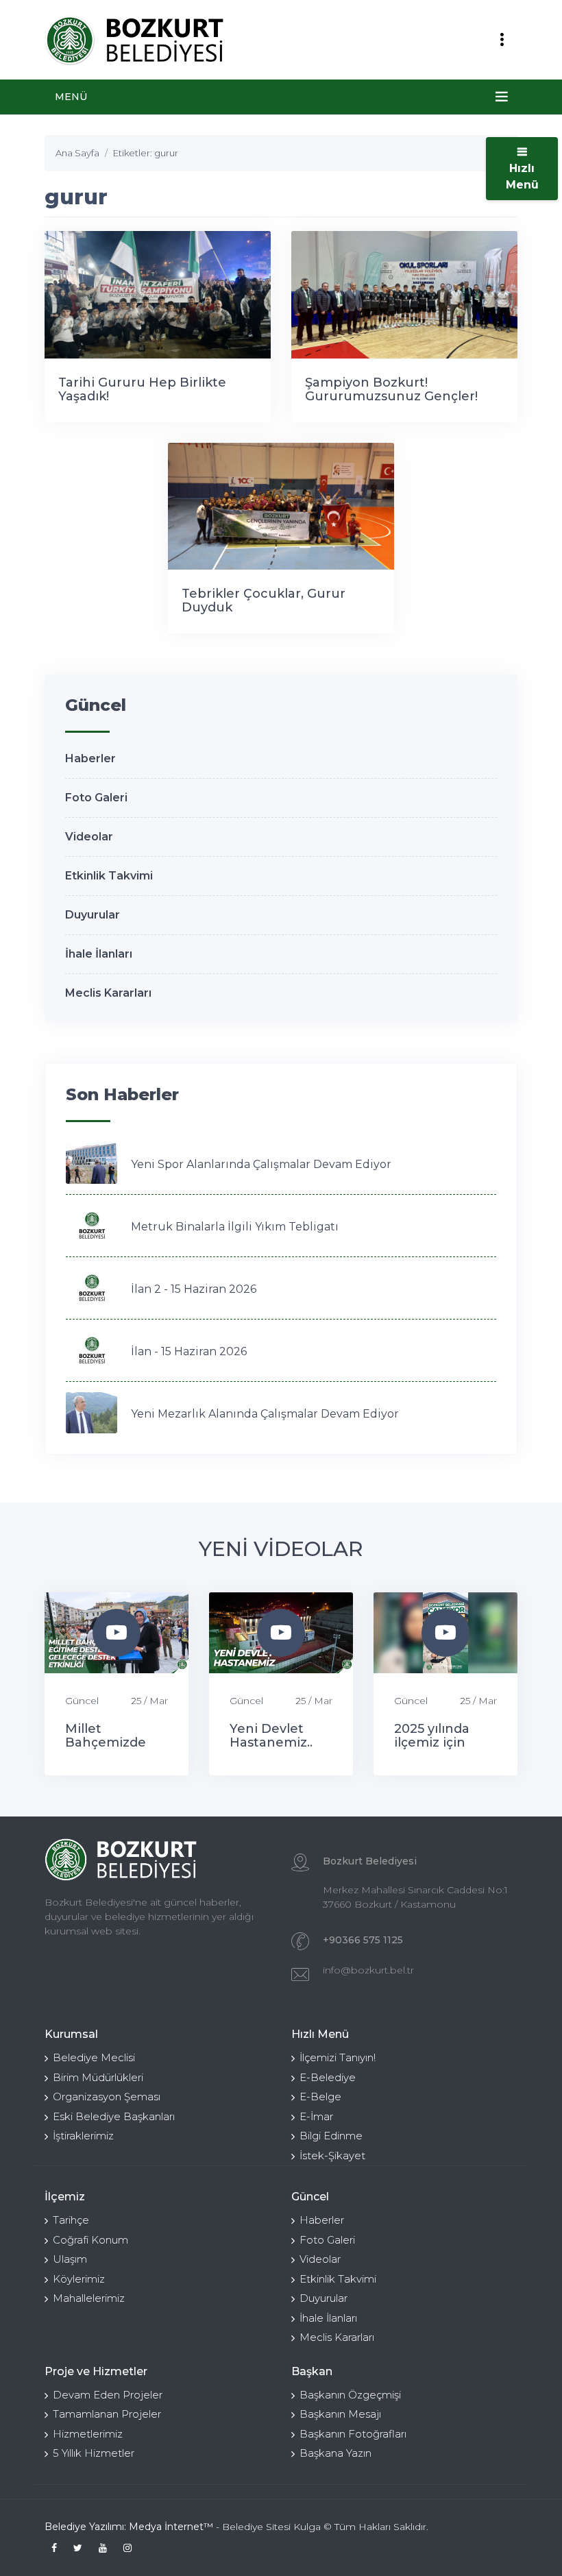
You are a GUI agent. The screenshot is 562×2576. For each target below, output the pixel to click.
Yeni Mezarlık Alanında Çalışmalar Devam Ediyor (265, 1414)
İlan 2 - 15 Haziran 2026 (194, 1289)
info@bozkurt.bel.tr (368, 1970)
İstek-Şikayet (332, 2155)
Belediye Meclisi (94, 2057)
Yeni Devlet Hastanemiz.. (271, 1736)
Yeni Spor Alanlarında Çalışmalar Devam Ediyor (261, 1164)
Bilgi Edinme (331, 2136)
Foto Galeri (96, 798)
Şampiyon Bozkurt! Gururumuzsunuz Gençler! (391, 389)
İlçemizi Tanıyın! (338, 2057)
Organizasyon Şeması (107, 2097)
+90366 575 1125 (363, 1940)
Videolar (89, 837)
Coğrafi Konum (90, 2240)
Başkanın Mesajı (340, 2414)
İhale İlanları (99, 954)
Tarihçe (71, 2220)
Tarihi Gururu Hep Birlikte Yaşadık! (142, 389)
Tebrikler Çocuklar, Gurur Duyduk (264, 600)
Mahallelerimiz (89, 2298)
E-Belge (320, 2097)
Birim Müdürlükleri (98, 2077)
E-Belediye (328, 2077)
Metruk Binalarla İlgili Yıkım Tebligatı (235, 1227)
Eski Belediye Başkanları (114, 2116)
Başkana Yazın (335, 2453)
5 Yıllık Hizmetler (94, 2453)
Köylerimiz (79, 2279)
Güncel (82, 1701)
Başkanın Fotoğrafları (353, 2434)
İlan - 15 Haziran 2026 (189, 1351)
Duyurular (93, 915)
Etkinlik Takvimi (109, 876)
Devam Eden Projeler (108, 2395)
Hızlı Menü (522, 177)
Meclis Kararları (108, 993)
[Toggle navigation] (502, 40)
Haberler (90, 758)
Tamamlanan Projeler (107, 2414)
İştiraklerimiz (83, 2136)
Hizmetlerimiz (88, 2434)
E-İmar (316, 2116)
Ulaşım (70, 2259)
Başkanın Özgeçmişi (350, 2395)
